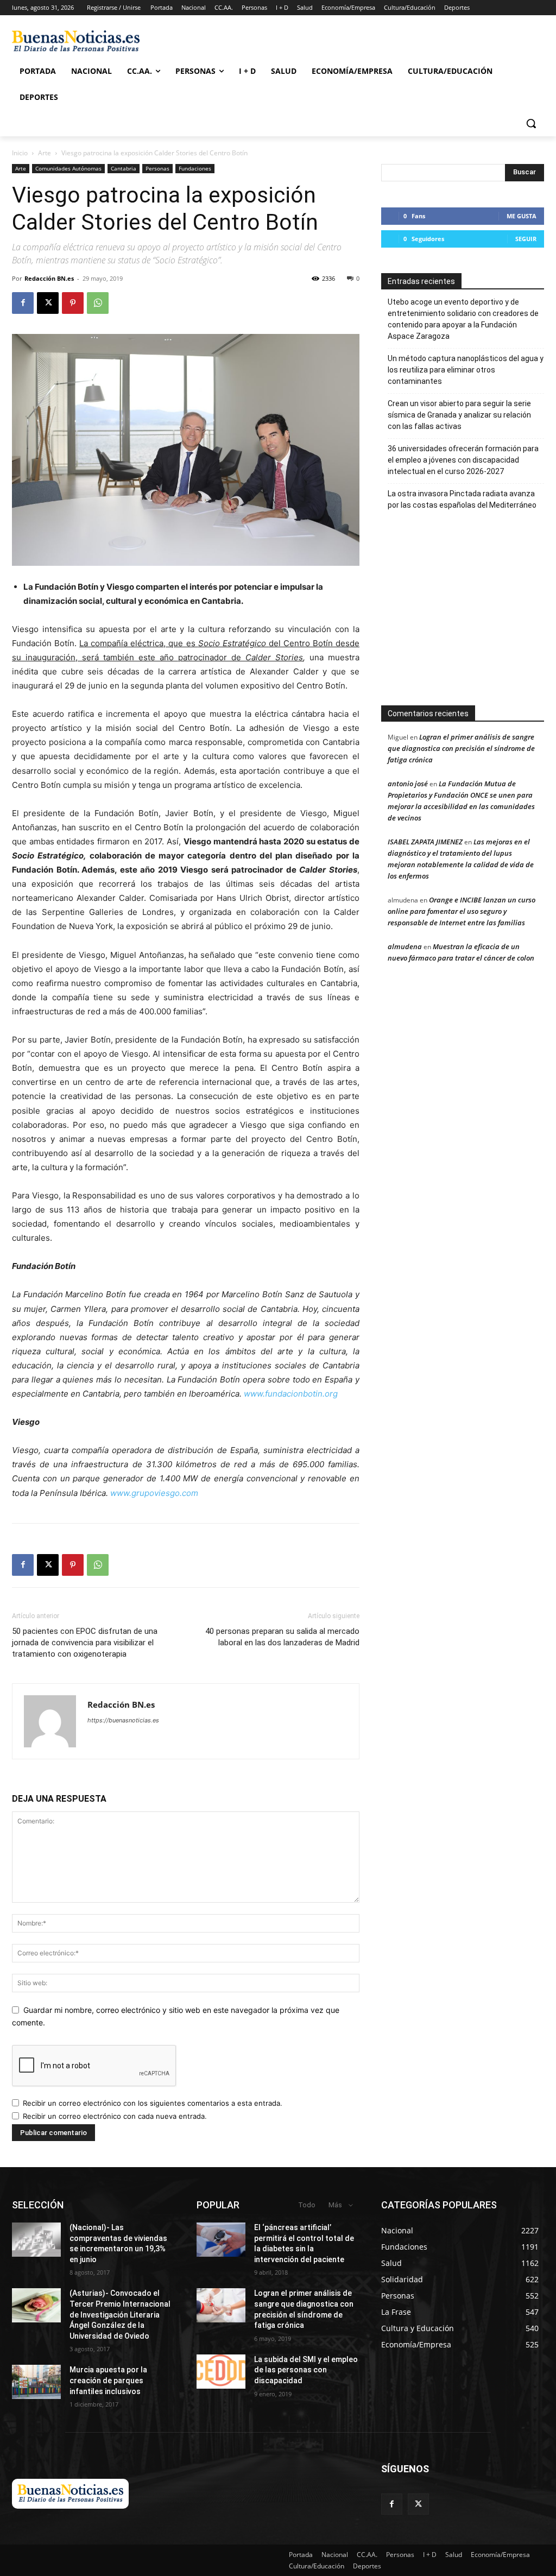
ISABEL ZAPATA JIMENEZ (425, 842)
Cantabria (124, 168)
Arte (45, 153)
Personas (157, 168)
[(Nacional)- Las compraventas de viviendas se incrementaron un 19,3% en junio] (36, 2240)
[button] (531, 123)
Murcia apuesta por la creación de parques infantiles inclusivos (108, 2380)
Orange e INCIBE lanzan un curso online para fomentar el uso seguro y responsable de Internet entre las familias (462, 911)
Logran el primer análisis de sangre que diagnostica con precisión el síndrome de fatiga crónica (461, 748)
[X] (48, 303)
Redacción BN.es (49, 278)
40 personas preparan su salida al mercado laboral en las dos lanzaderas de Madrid (282, 1637)
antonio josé (408, 784)
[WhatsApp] (98, 303)
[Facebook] (23, 303)
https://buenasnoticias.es (123, 1720)
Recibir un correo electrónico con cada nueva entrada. (115, 2116)
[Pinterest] (73, 303)
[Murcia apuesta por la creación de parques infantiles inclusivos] (36, 2382)
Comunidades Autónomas (68, 168)
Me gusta (522, 216)
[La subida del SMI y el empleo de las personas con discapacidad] (221, 2372)
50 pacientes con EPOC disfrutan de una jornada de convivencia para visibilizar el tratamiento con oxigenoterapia (85, 1643)
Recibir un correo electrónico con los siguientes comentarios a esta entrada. (153, 2103)
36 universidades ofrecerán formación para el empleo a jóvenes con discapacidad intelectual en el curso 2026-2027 (463, 460)
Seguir (526, 239)
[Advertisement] (467, 613)
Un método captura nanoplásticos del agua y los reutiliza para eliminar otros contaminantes (466, 370)
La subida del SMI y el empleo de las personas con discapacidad (306, 2370)
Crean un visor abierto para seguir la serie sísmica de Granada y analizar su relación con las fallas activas (459, 415)
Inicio (20, 153)
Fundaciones (195, 168)
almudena (405, 946)
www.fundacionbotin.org (291, 1394)
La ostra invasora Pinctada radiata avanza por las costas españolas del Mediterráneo (462, 499)
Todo (307, 2205)
